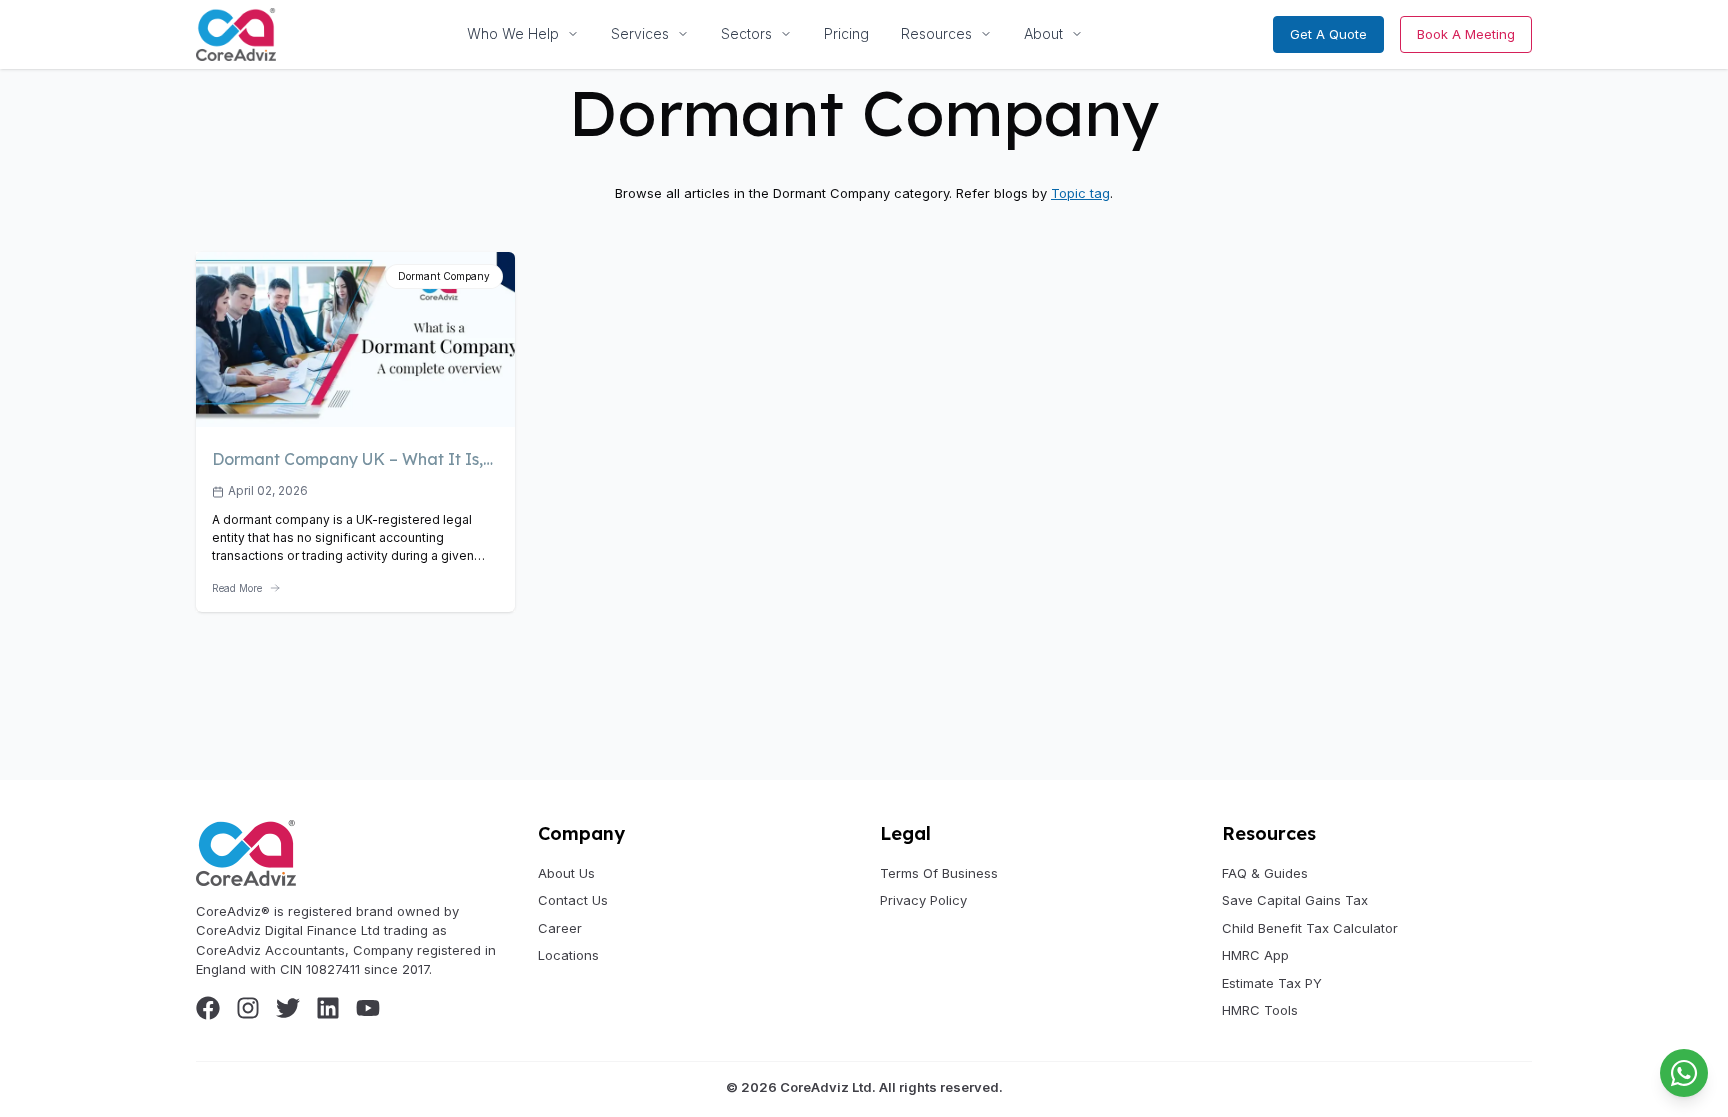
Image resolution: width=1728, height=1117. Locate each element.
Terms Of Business (939, 873)
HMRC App (1255, 955)
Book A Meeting (1466, 34)
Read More (237, 588)
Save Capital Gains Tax (1295, 900)
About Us (566, 873)
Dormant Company (444, 276)
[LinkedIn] (328, 1008)
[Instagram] (248, 1008)
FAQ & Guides (1265, 873)
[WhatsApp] (1684, 1073)
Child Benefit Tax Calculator (1310, 928)
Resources (936, 33)
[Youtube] (368, 1008)
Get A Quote (1328, 34)
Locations (568, 955)
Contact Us (573, 900)
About (1043, 33)
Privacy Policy (923, 900)
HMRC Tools (1260, 1010)
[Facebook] (208, 1008)
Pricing (846, 33)
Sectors (746, 33)
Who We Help (513, 33)
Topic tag (1080, 193)
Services (640, 33)
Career (560, 928)
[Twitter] (288, 1008)
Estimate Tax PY (1272, 983)
